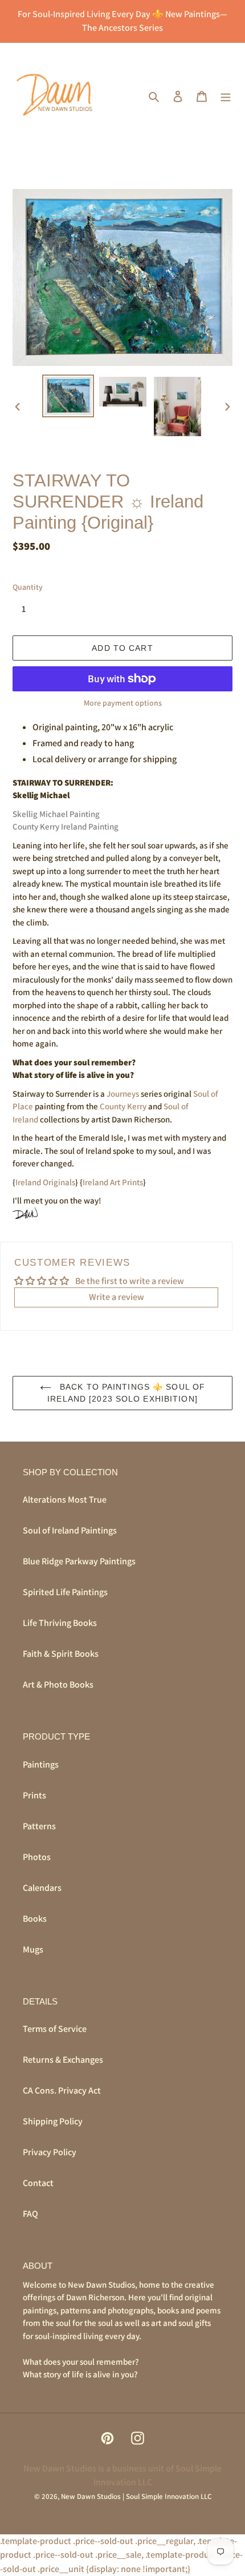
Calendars (42, 1888)
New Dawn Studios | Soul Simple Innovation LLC (136, 2496)
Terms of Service (55, 2029)
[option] (68, 396)
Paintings (41, 1764)
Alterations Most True (65, 1500)
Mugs (33, 1949)
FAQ (30, 2214)
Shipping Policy (53, 2121)
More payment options (123, 703)
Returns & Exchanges (63, 2060)
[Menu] (226, 96)
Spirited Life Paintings (65, 1592)
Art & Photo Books (58, 1685)
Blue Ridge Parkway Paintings (79, 1561)
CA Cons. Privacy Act (62, 2090)
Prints (34, 1795)
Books (35, 1919)
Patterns (39, 1826)
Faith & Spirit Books (61, 1654)
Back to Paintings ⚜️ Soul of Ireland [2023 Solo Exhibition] (126, 1393)
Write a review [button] (117, 1297)
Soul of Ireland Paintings (70, 1530)
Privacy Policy (50, 2152)
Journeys (123, 1094)
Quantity (28, 587)
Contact (38, 2183)
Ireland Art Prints (113, 1182)
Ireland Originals (45, 1182)
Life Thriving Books (60, 1623)
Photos (37, 1857)
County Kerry (123, 1106)
